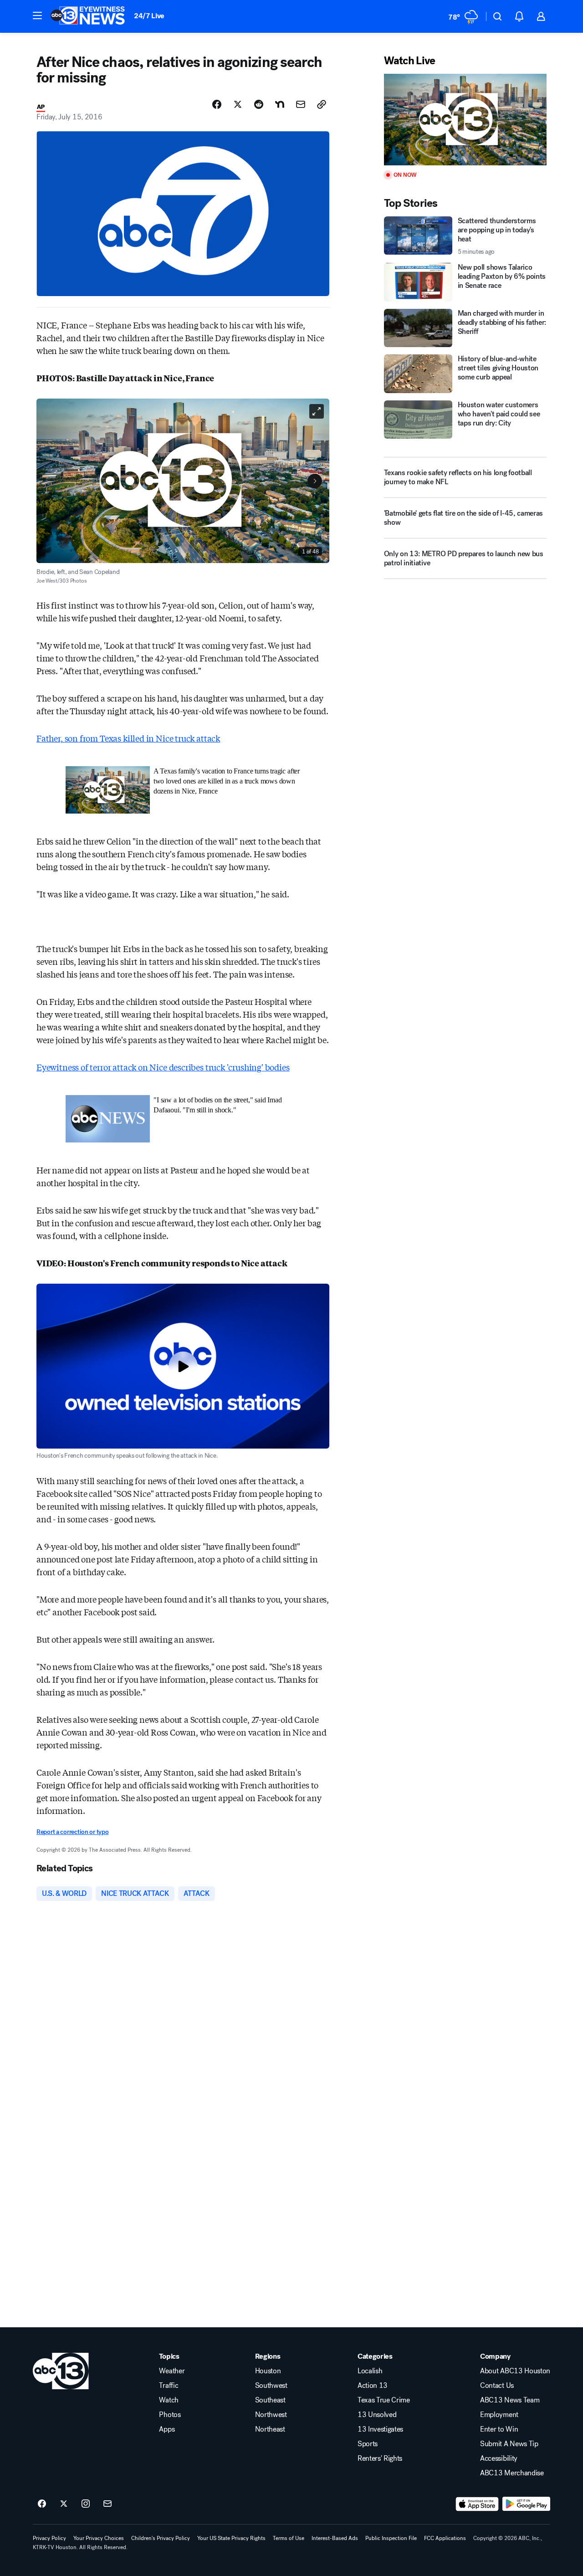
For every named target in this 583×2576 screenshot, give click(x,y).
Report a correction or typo (72, 1832)
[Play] (465, 120)
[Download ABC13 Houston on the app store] (477, 2504)
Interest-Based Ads (335, 2538)
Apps (167, 2429)
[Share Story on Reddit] (259, 104)
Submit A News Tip (509, 2444)
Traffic (169, 2386)
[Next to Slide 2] (315, 481)
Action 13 (373, 2386)
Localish (370, 2371)
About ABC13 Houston (515, 2371)
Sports (368, 2444)
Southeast (270, 2400)
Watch (169, 2400)
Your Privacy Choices (99, 2538)
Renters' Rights (380, 2458)
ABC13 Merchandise (512, 2473)
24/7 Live (149, 16)
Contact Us (497, 2386)
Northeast (270, 2429)
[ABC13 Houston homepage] (88, 16)
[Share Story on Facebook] (217, 104)
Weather (172, 2371)
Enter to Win (499, 2429)
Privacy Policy (49, 2538)
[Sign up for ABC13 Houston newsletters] (107, 2504)
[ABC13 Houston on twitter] (64, 2504)
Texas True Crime (384, 2400)
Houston (268, 2371)
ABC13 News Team (510, 2400)
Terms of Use (289, 2538)
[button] (37, 15)
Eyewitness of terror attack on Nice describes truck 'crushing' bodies (163, 1067)
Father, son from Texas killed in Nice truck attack (128, 738)
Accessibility (499, 2458)
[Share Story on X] (238, 104)
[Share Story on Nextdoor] (280, 104)
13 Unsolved (377, 2415)
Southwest (271, 2386)
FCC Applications (445, 2538)
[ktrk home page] (61, 2371)
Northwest (271, 2415)
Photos (170, 2415)
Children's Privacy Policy (161, 2538)
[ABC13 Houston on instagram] (86, 2504)
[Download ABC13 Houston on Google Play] (526, 2504)
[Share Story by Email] (301, 104)
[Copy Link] (322, 104)
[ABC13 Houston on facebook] (42, 2504)
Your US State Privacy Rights (231, 2538)
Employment (499, 2415)
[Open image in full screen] (317, 411)
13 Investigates (380, 2429)
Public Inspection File (391, 2538)
